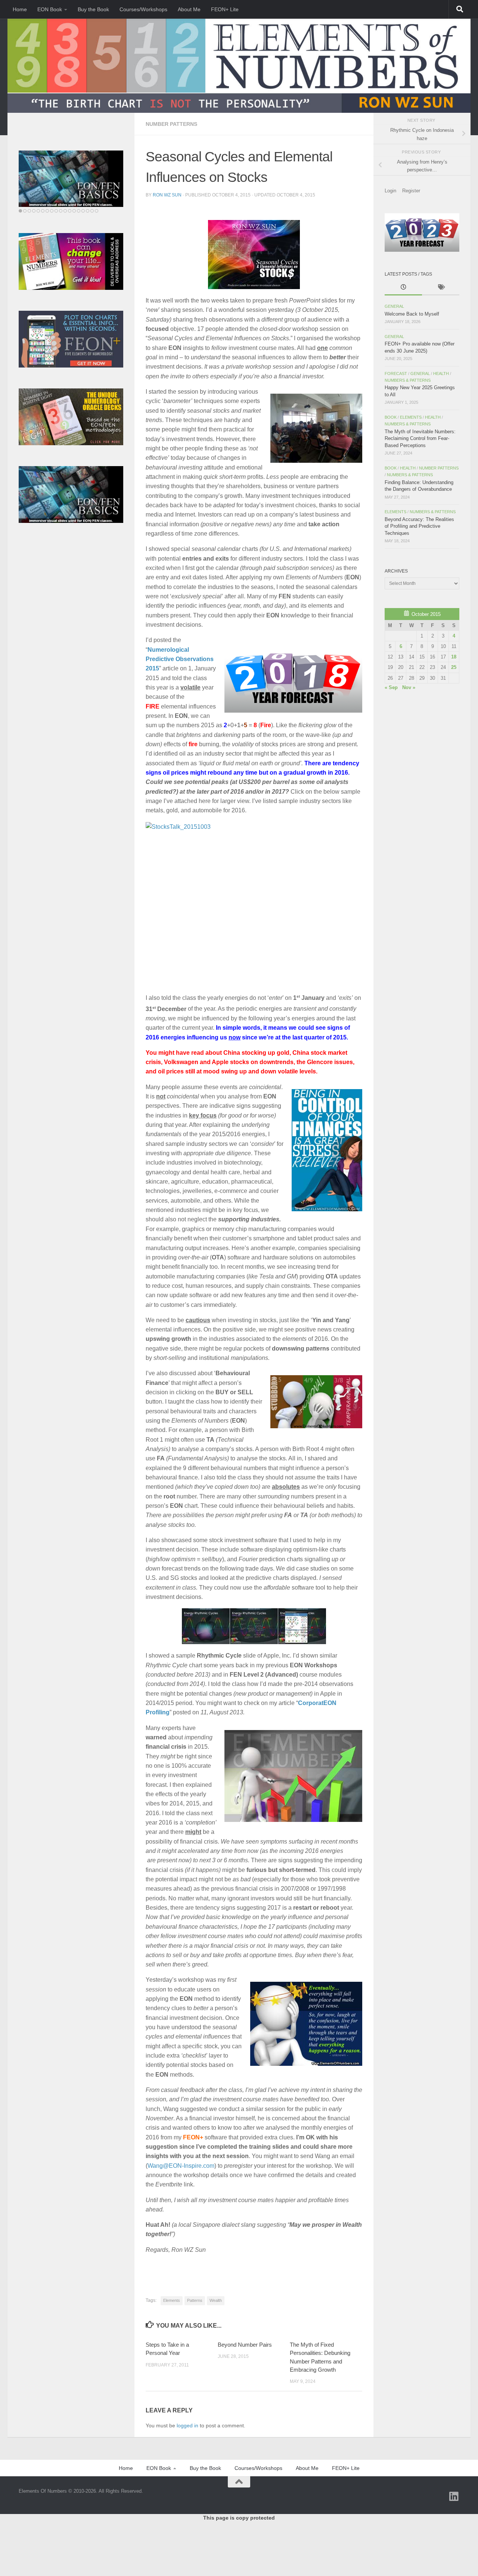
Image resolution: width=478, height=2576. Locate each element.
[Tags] (441, 288)
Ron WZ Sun (167, 195)
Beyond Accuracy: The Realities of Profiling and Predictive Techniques (419, 526)
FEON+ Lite (225, 9)
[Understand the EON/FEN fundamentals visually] (71, 179)
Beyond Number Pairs (245, 2345)
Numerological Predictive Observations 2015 (180, 659)
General (394, 306)
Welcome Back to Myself (412, 314)
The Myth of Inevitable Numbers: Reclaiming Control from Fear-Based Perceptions (420, 438)
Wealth (216, 2300)
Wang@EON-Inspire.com (181, 2166)
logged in (187, 2425)
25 (454, 667)
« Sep (391, 687)
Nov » (409, 687)
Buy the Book (93, 9)
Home (20, 9)
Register (411, 191)
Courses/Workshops (143, 9)
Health (441, 373)
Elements (172, 2300)
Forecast (396, 373)
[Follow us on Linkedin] (454, 2496)
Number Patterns (171, 124)
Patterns (195, 2300)
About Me (189, 9)
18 (454, 657)
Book (391, 417)
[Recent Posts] (403, 288)
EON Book (50, 9)
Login (390, 191)
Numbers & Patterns (408, 380)
